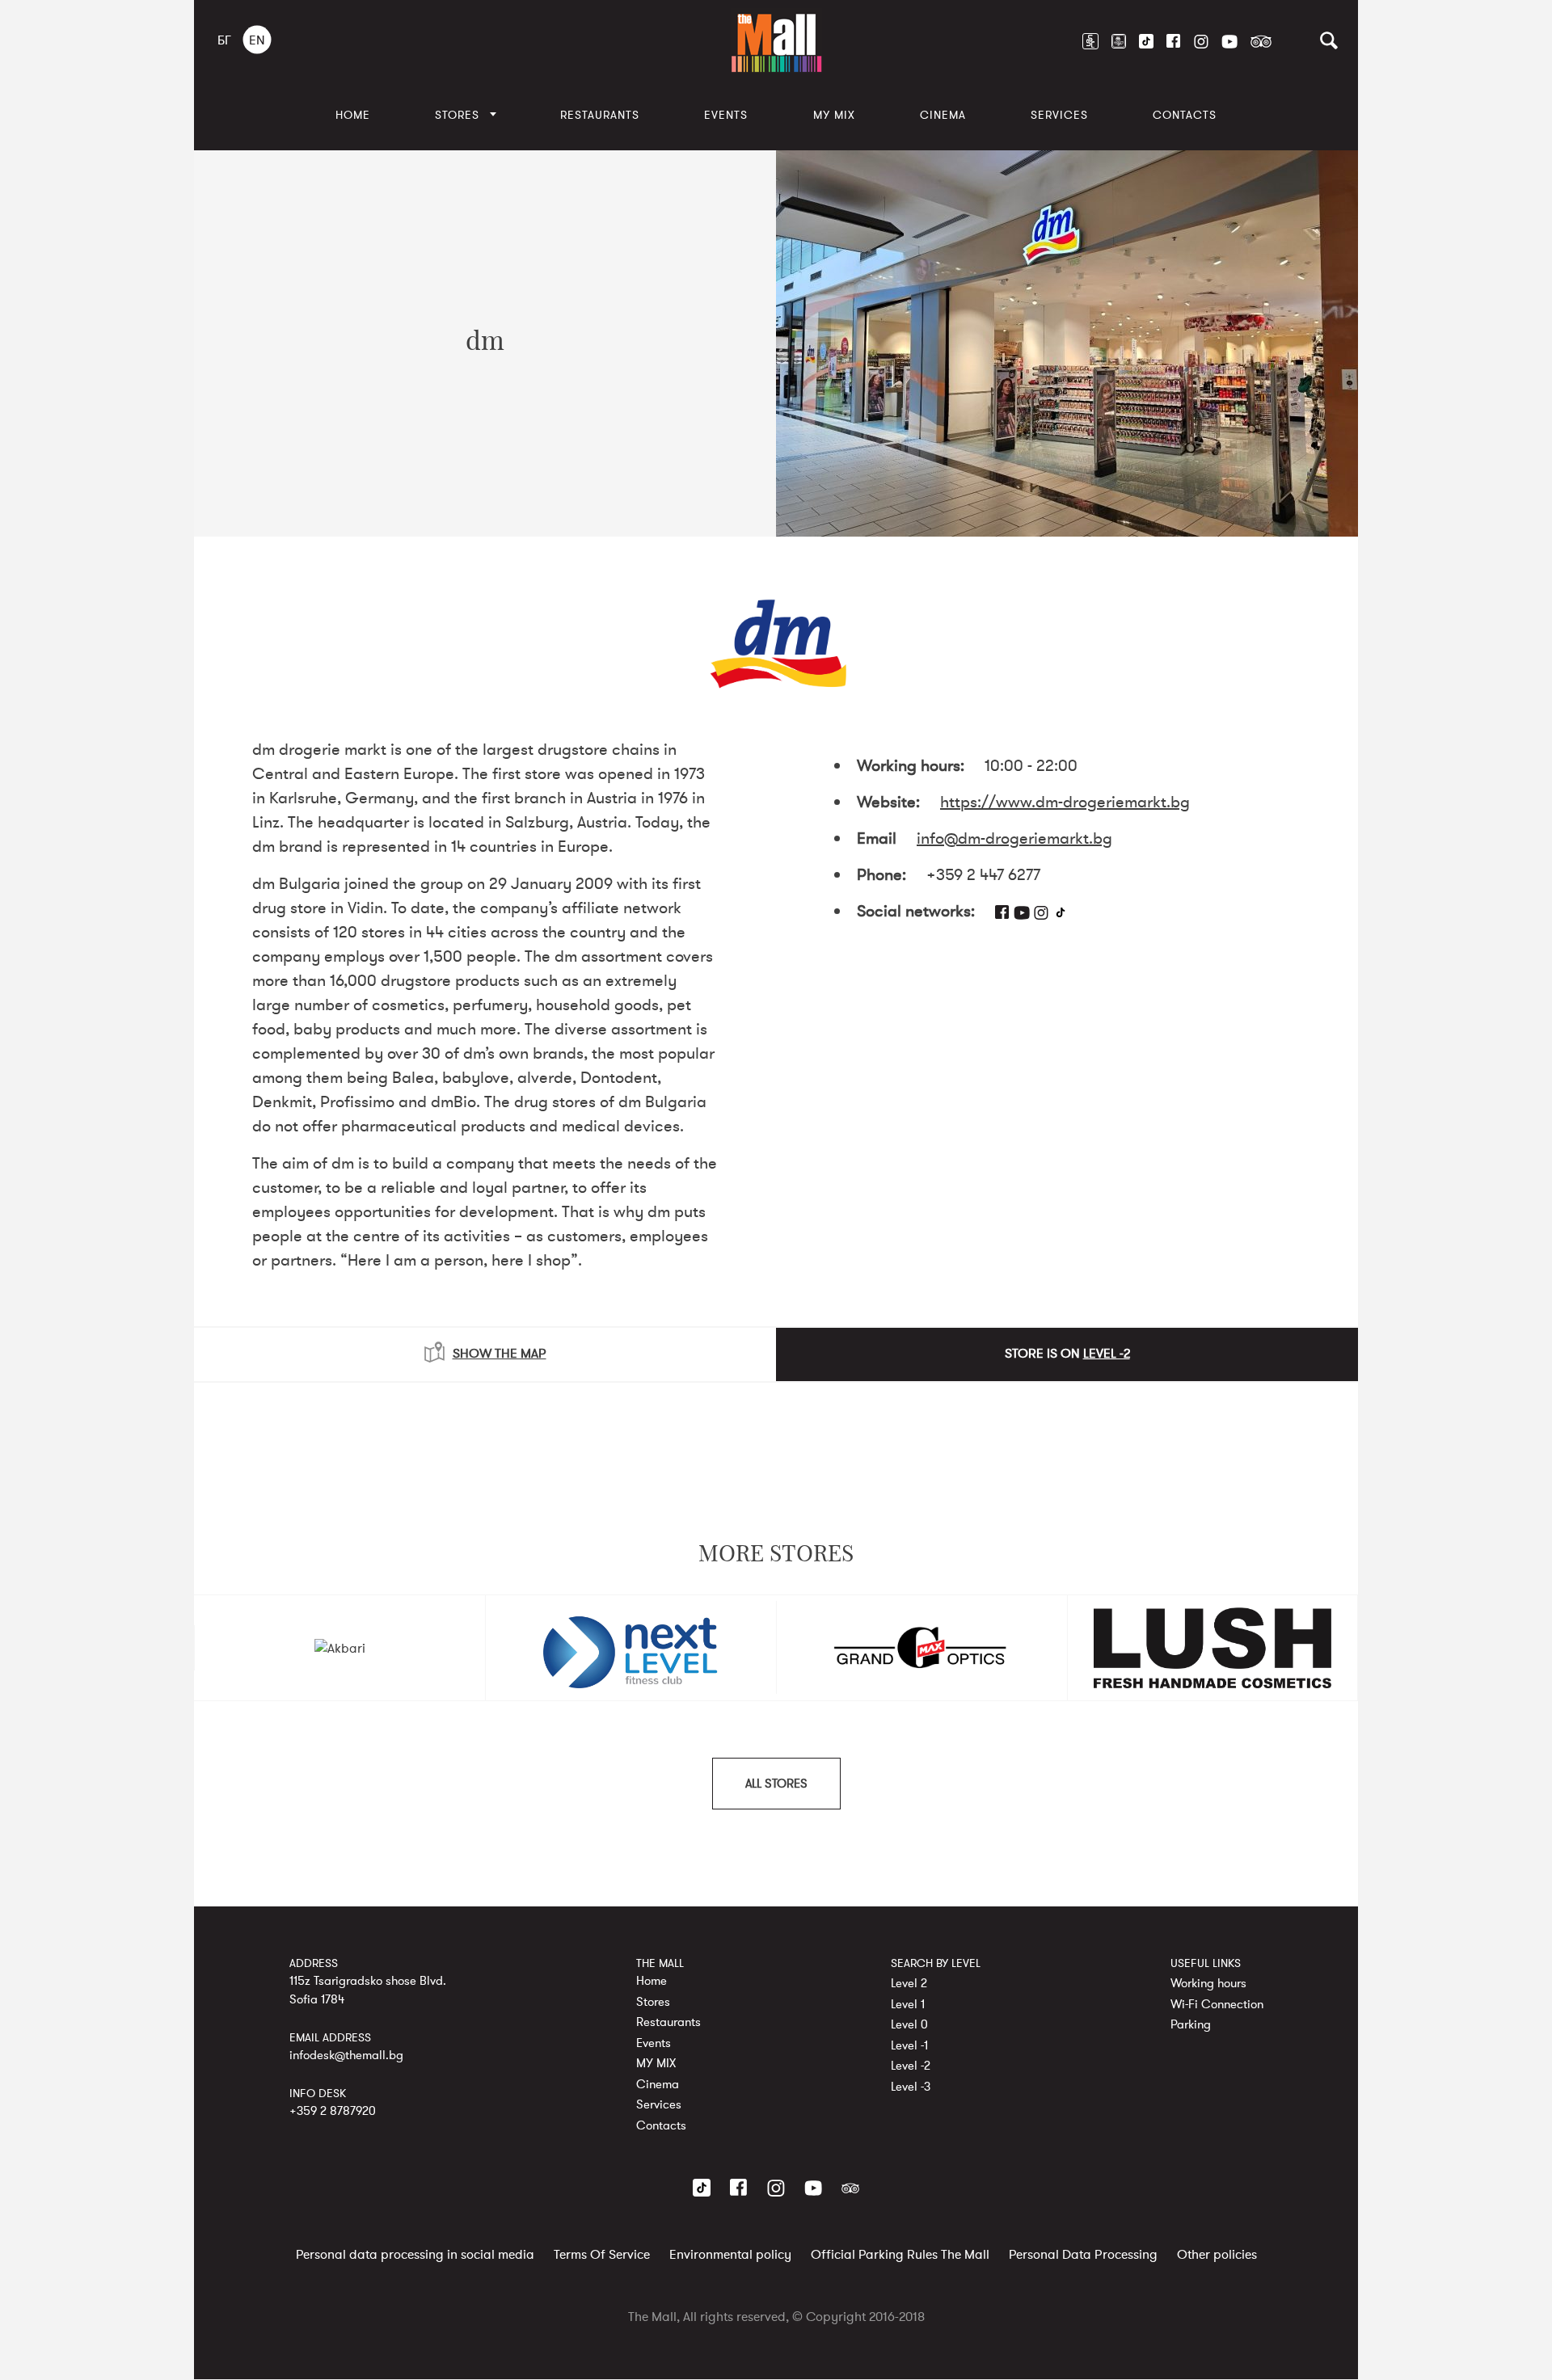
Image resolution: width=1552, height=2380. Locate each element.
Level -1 (909, 2045)
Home (353, 115)
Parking (1191, 2024)
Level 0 (909, 2024)
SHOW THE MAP (500, 1354)
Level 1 (908, 2004)
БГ (224, 40)
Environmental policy (730, 2256)
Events (726, 115)
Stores (457, 115)
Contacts (1185, 115)
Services (1059, 115)
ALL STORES (776, 1784)
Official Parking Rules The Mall (900, 2256)
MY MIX (834, 115)
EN (257, 40)
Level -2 (911, 2066)
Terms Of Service (602, 2256)
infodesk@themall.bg (346, 2055)
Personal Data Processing (1083, 2256)
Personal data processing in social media (415, 2256)
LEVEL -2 (1107, 1354)
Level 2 (909, 1983)
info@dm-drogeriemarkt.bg (1014, 838)
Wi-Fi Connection (1217, 2004)
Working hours (1208, 1983)
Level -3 (911, 2087)
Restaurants (600, 115)
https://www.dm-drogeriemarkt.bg (1065, 802)
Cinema (943, 115)
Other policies (1217, 2256)
